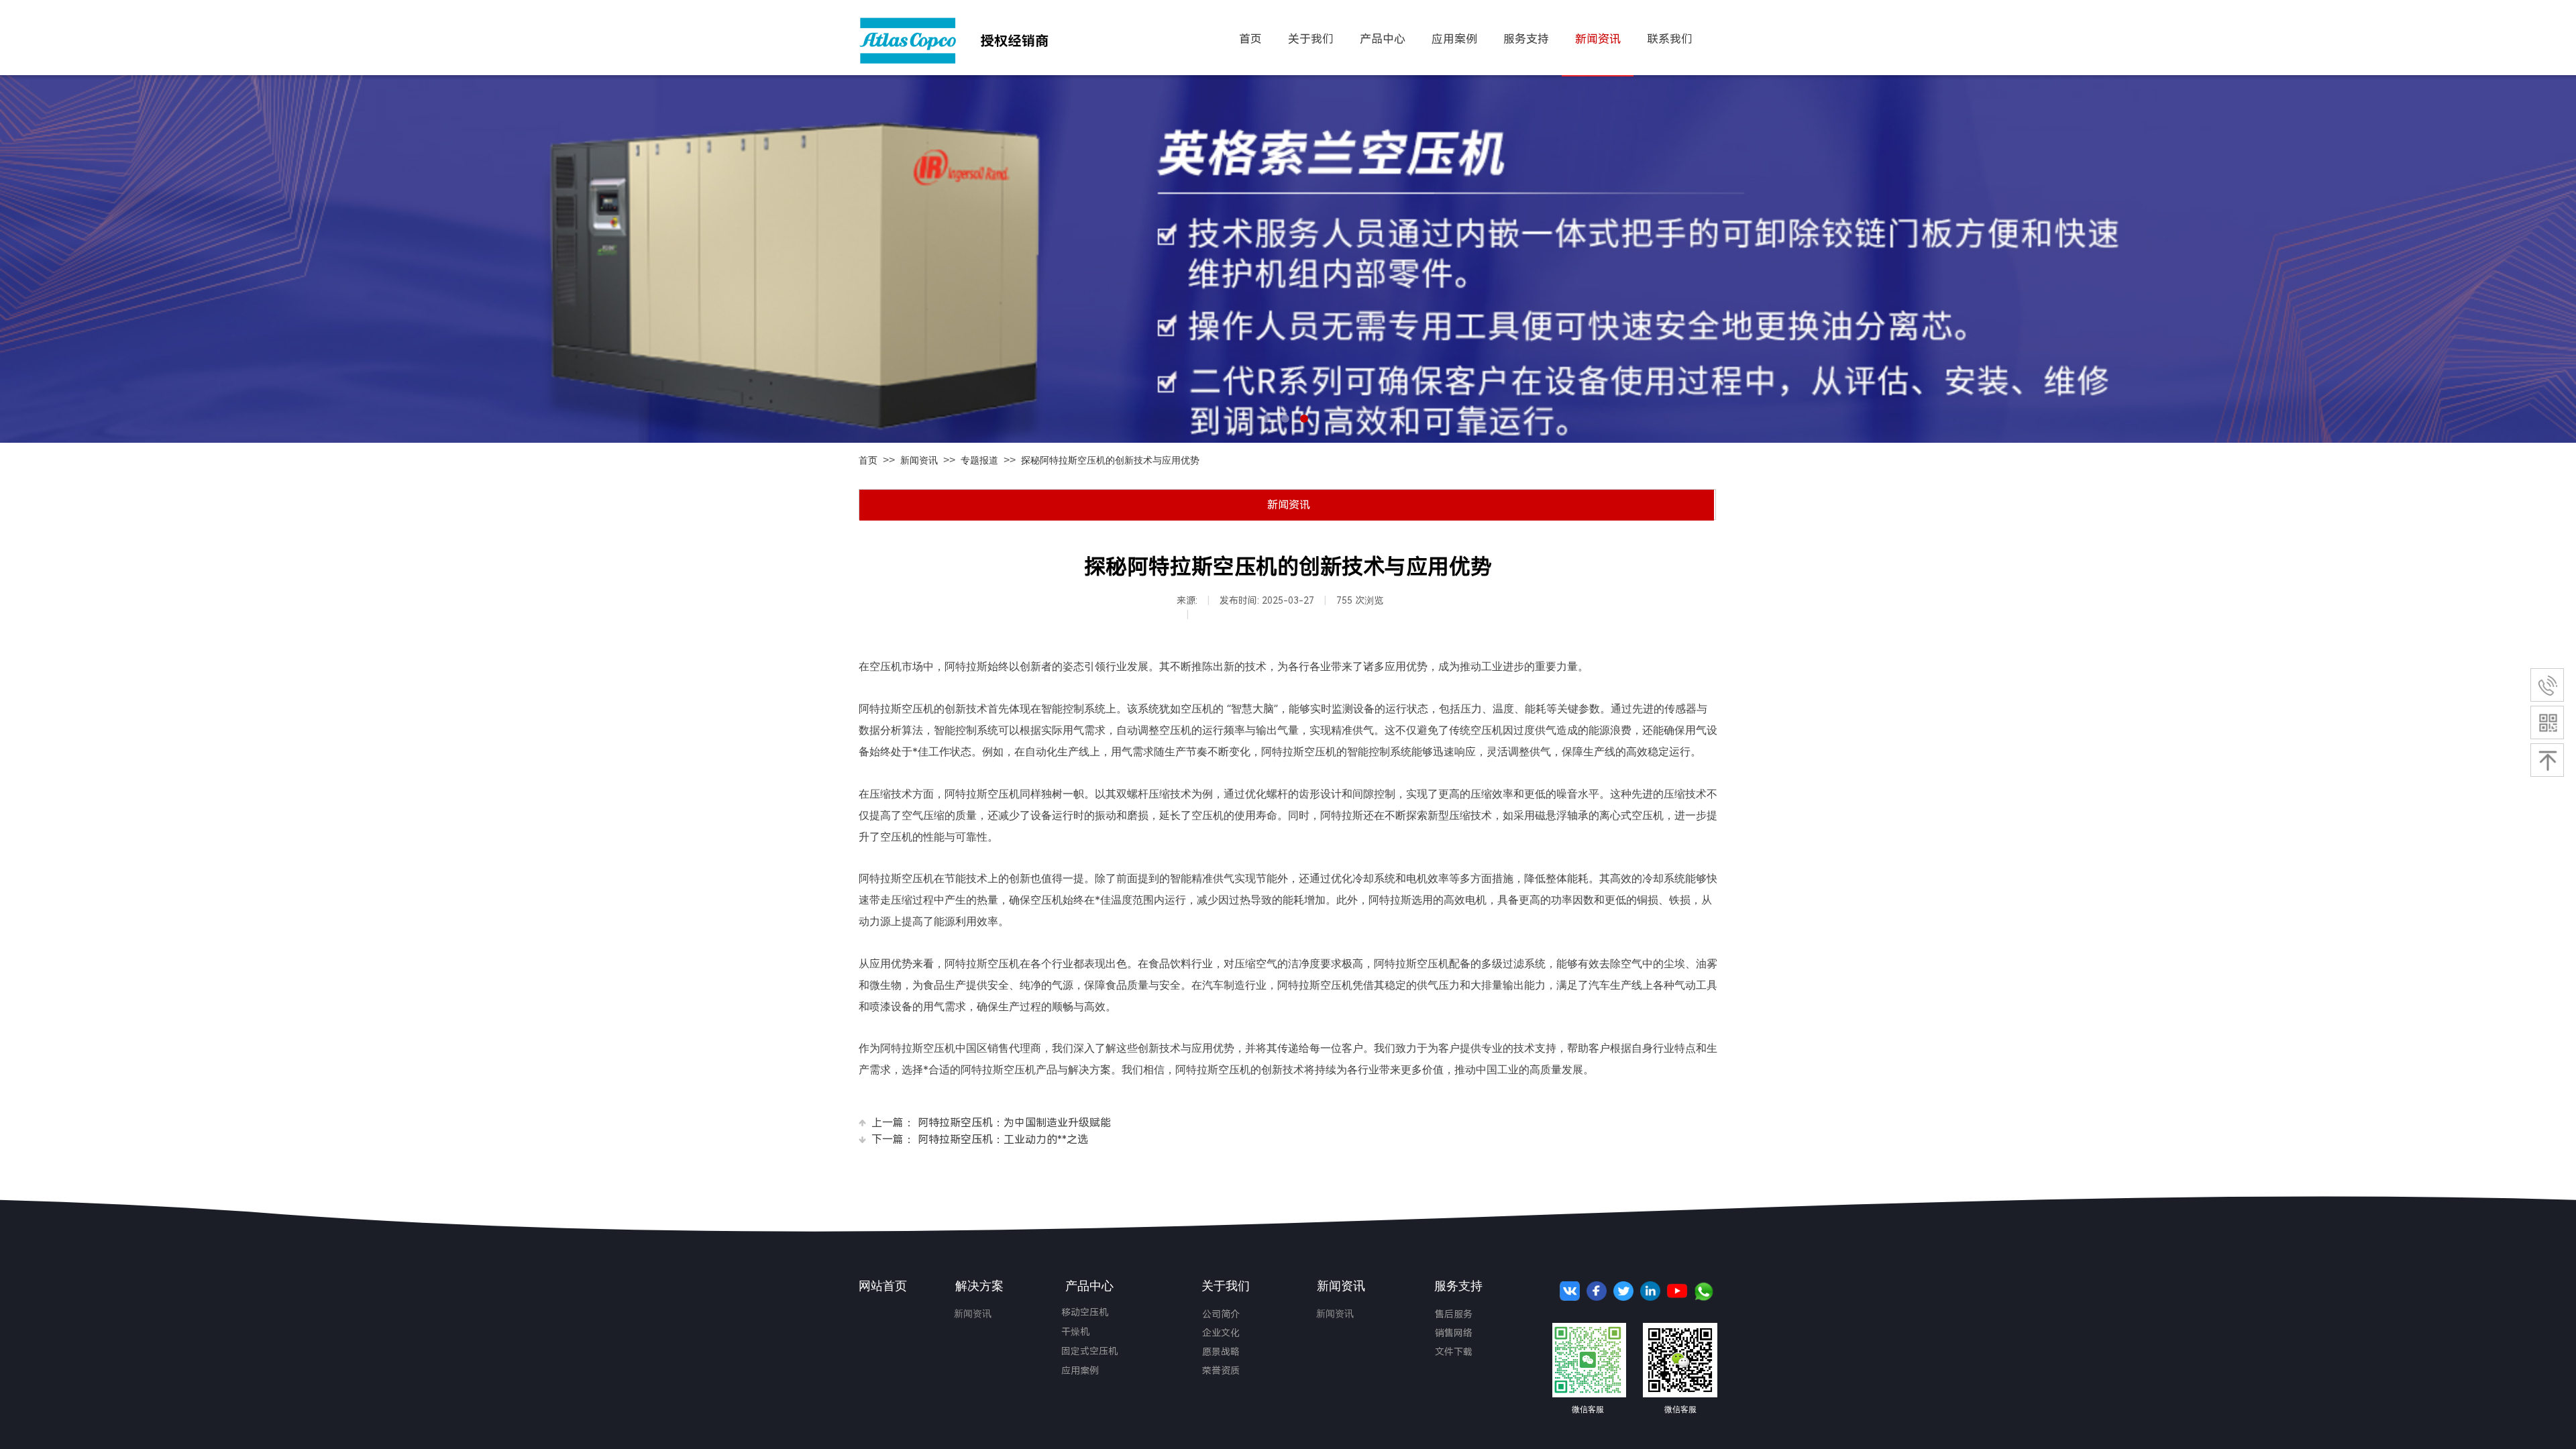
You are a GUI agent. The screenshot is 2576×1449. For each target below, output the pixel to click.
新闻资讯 (919, 461)
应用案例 (1080, 1371)
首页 (868, 461)
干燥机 (1075, 1332)
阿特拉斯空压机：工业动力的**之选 (980, 1139)
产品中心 (1383, 39)
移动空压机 (1085, 1312)
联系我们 (1670, 39)
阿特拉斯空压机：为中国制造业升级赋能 (991, 1123)
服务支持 (1526, 39)
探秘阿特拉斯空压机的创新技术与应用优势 (1110, 461)
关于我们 (1311, 39)
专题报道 (979, 461)
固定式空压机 (1089, 1351)
